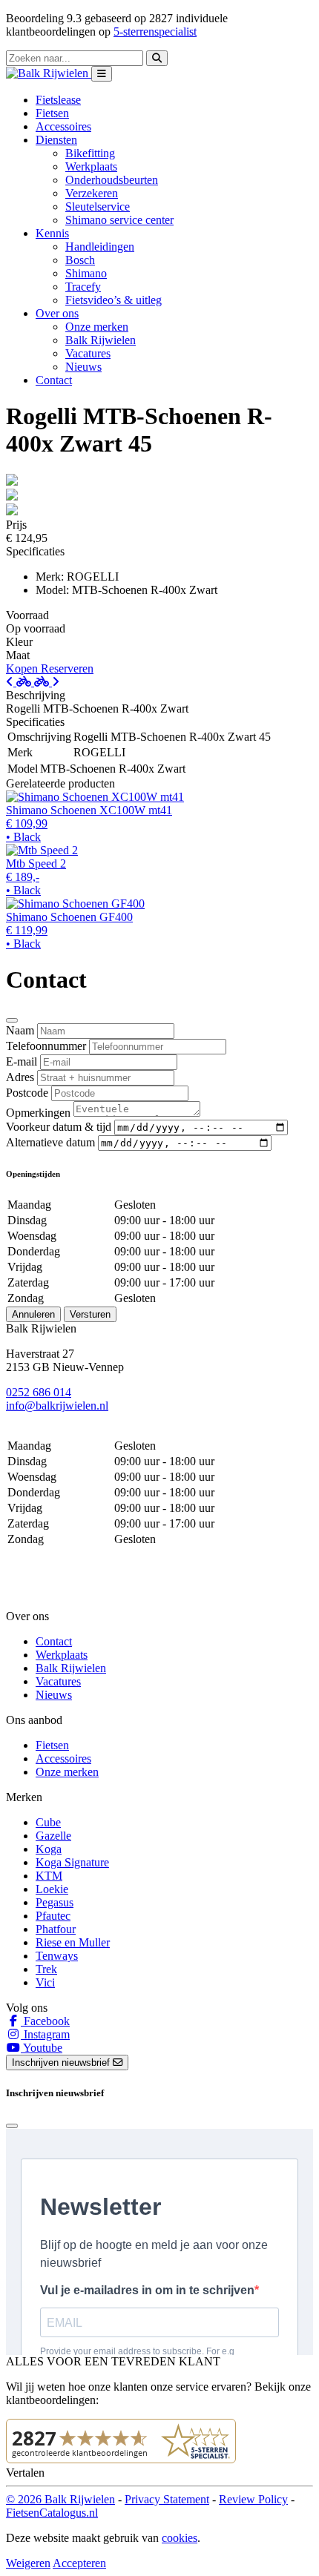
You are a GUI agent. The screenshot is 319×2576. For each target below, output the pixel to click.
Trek (46, 1969)
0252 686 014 (39, 1392)
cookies (180, 2538)
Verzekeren (92, 193)
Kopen (23, 668)
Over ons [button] (57, 313)
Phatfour (56, 1929)
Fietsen (52, 113)
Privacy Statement (167, 2499)
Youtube (42, 2048)
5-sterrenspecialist (155, 32)
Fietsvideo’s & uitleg (114, 300)
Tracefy (83, 287)
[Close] (12, 1020)
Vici (45, 1982)
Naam (20, 1030)
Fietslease (58, 100)
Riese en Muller (73, 1942)
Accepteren (79, 2563)
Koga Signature (72, 1862)
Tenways (57, 1956)
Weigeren (28, 2563)
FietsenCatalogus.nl (52, 2513)
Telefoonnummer (46, 1046)
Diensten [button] (56, 140)
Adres (20, 1077)
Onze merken (97, 327)
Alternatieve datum (50, 1142)
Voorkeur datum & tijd (59, 1127)
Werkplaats (91, 166)
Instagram (45, 2034)
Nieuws (83, 367)
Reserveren (67, 668)
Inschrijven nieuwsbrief (62, 2063)
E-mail (22, 1061)
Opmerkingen (38, 1113)
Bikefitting (90, 153)
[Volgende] (47, 682)
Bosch (80, 260)
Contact (54, 380)
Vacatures (88, 353)
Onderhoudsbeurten (112, 180)
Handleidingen (100, 247)
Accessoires (63, 126)
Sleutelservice (98, 207)
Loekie (52, 1889)
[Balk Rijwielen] (49, 73)
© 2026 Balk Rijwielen (60, 2499)
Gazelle (53, 1836)
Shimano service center (119, 220)
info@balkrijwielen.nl (57, 1406)
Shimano (86, 273)
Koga (49, 1849)
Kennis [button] (52, 233)
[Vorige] (20, 682)
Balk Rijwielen (101, 340)
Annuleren (33, 1314)
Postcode (27, 1093)
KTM (49, 1876)
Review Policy (253, 2499)
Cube (48, 1822)
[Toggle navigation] (102, 74)
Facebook (45, 2021)
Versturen (90, 1314)
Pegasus (55, 1902)
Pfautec (53, 1916)
